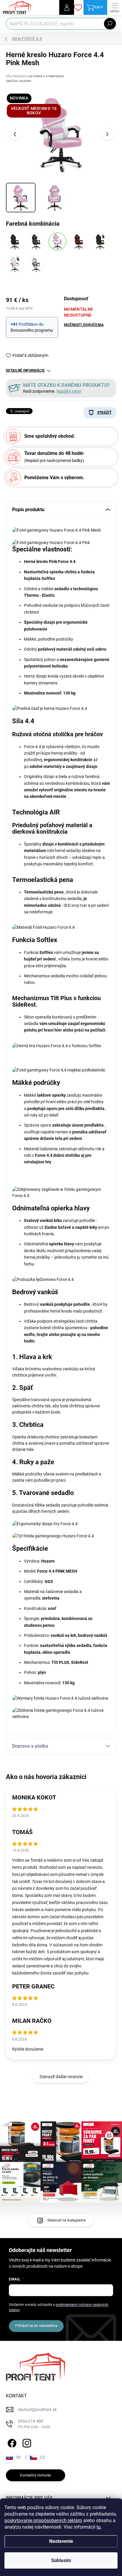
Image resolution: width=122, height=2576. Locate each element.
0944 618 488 (34, 2424)
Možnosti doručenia (84, 325)
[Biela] (36, 264)
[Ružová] (57, 241)
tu (99, 2527)
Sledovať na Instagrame (66, 2220)
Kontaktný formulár (36, 2475)
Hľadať (110, 24)
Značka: (19, 81)
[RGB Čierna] (100, 241)
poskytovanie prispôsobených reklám (43, 2520)
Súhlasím (61, 2560)
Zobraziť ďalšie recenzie (61, 2077)
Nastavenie (61, 2541)
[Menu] (115, 7)
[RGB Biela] (15, 264)
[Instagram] (26, 2442)
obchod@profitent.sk (37, 2410)
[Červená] (79, 241)
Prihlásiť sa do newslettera (36, 2326)
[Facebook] (11, 2442)
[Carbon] (15, 241)
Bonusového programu (32, 330)
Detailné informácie (25, 370)
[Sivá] (36, 241)
